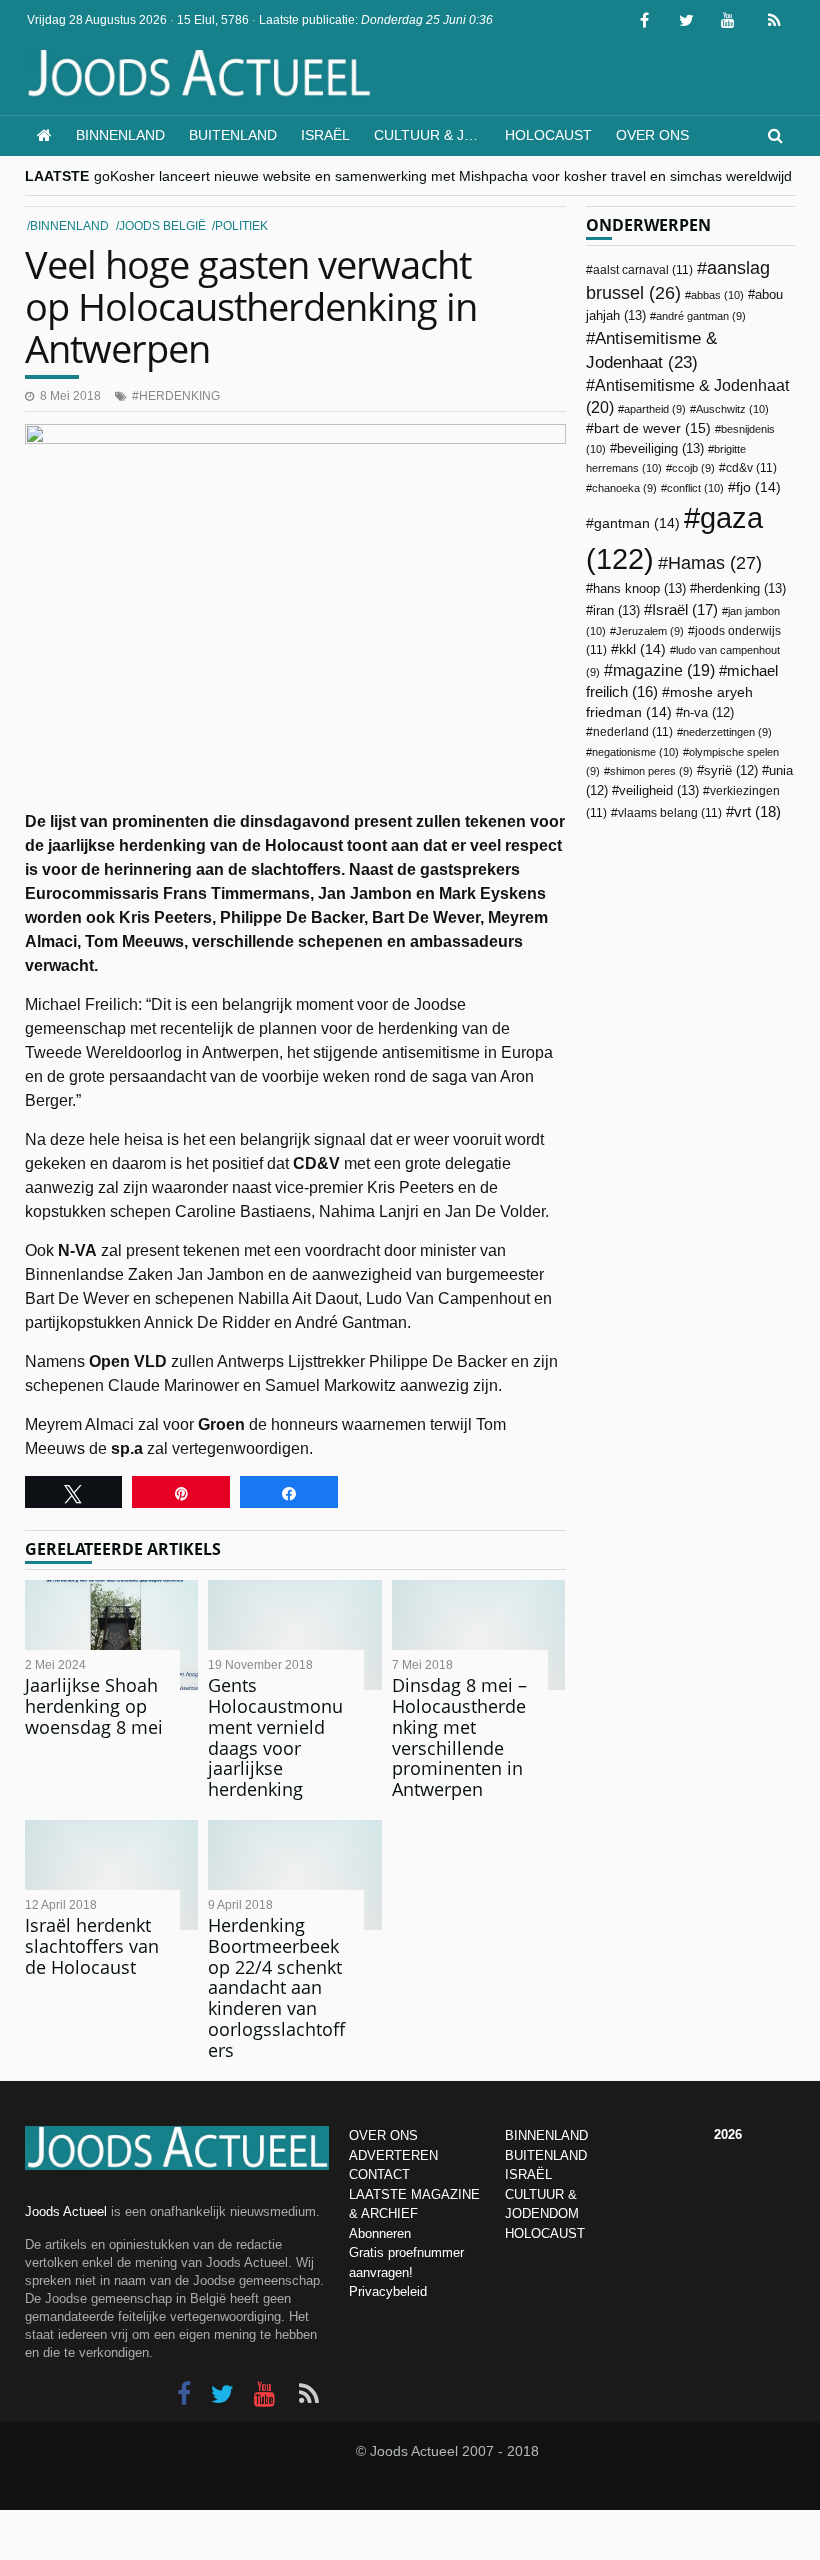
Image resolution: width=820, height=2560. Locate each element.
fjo (758, 487)
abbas (717, 295)
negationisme (635, 752)
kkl (642, 649)
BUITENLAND (546, 2155)
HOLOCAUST (545, 2233)
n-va (708, 713)
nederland (633, 732)
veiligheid (659, 790)
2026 (728, 2134)
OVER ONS (383, 2135)
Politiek (241, 226)
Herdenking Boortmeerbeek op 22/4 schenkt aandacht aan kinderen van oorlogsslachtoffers (276, 1987)
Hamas (715, 562)
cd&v (751, 468)
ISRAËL (528, 2174)
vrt (757, 811)
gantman (637, 523)
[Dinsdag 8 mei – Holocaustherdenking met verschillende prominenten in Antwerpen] (478, 1635)
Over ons (652, 135)
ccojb (693, 468)
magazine (664, 670)
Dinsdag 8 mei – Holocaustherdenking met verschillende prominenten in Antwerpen (459, 1736)
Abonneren (380, 2233)
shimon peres (651, 771)
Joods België (162, 226)
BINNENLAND (546, 2135)
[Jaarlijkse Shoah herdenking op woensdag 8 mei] (111, 1635)
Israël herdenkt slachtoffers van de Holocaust (92, 1945)
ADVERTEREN (393, 2155)
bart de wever (652, 428)
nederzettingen (727, 732)
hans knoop (639, 588)
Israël (325, 135)
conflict (695, 488)
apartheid (655, 409)
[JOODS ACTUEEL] (44, 135)
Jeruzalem (650, 631)
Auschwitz (732, 409)
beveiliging (660, 448)
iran (616, 610)
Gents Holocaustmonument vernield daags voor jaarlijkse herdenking (275, 1736)
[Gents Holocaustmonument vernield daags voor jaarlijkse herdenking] (294, 1635)
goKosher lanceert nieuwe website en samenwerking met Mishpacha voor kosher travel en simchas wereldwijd (443, 176)
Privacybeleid (388, 2291)
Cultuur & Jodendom (433, 135)
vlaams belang (670, 813)
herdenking (179, 396)
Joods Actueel (66, 2211)
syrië (731, 771)
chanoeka (624, 488)
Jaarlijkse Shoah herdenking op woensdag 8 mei (94, 1705)
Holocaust (548, 135)
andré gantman (701, 316)
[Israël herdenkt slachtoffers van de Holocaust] (111, 1875)
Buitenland (233, 135)
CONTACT (379, 2174)
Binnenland (120, 135)
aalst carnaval (643, 270)
